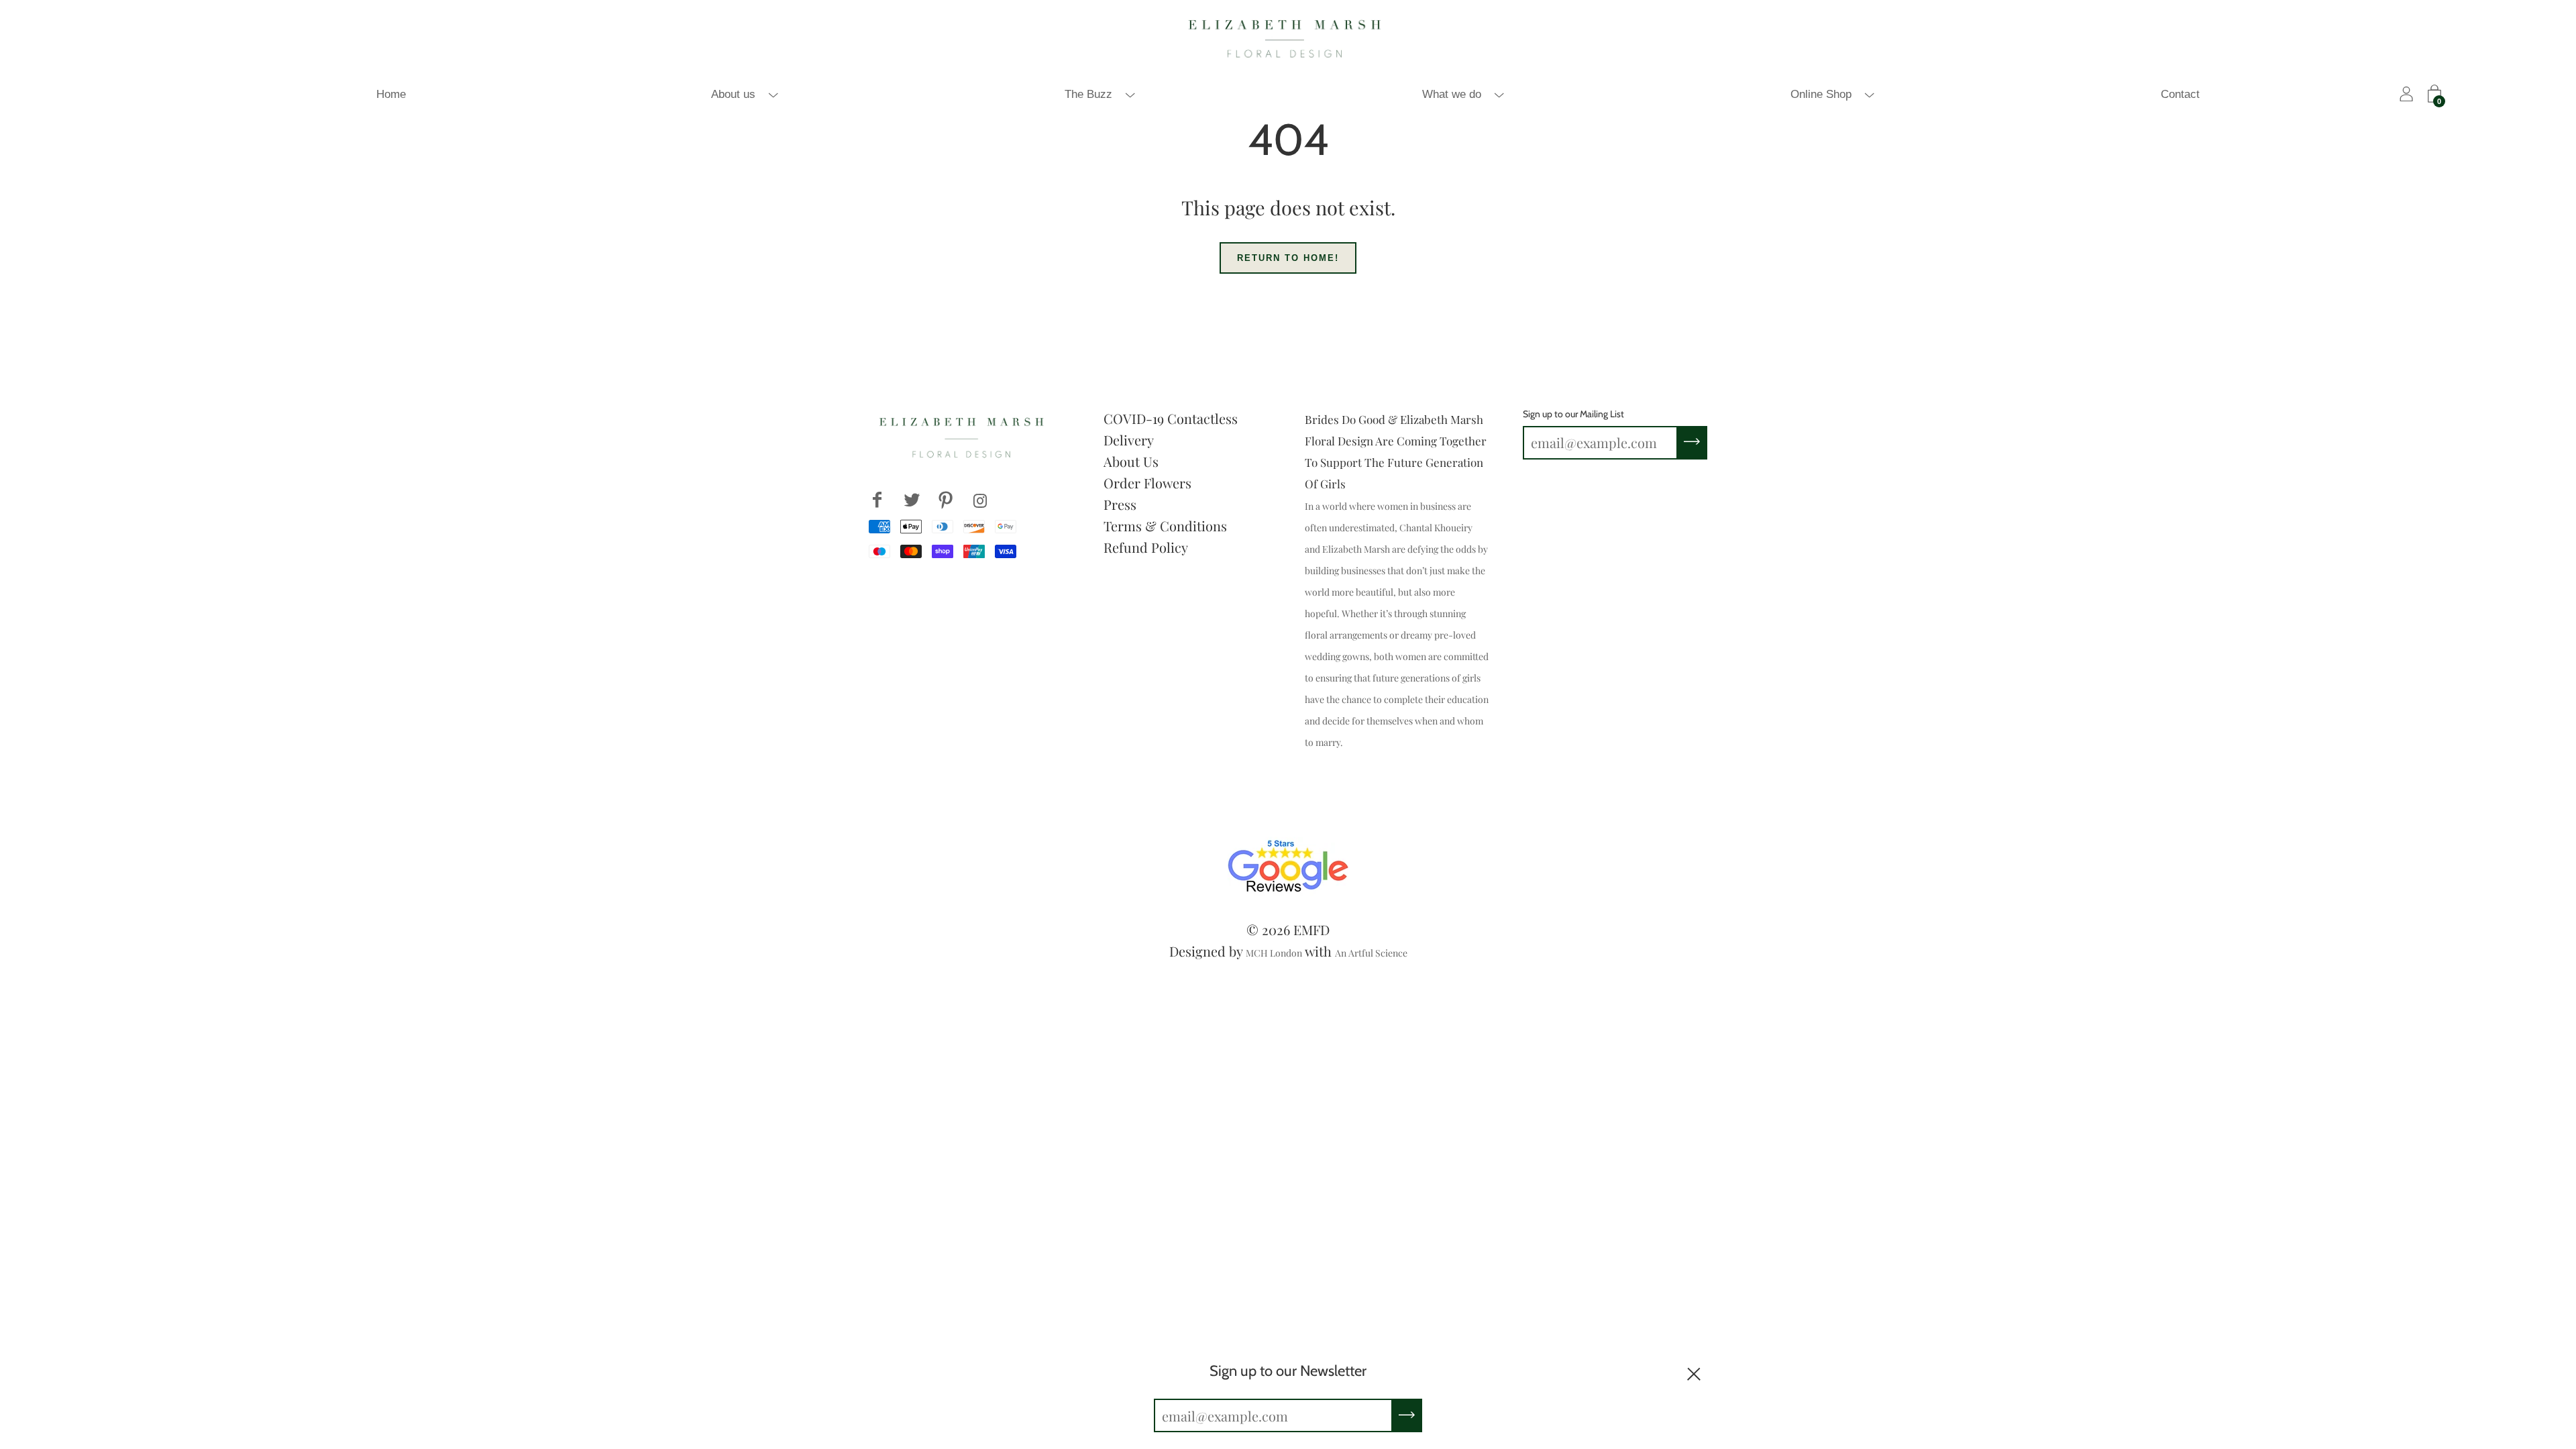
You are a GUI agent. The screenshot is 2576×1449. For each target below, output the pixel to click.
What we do (1452, 94)
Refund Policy (1146, 547)
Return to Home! (1288, 258)
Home (391, 94)
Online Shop (1821, 94)
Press (1120, 504)
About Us (1131, 461)
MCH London (1274, 953)
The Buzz (1088, 94)
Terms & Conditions (1165, 526)
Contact (2180, 94)
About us (733, 94)
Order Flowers (1147, 483)
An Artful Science (1371, 953)
